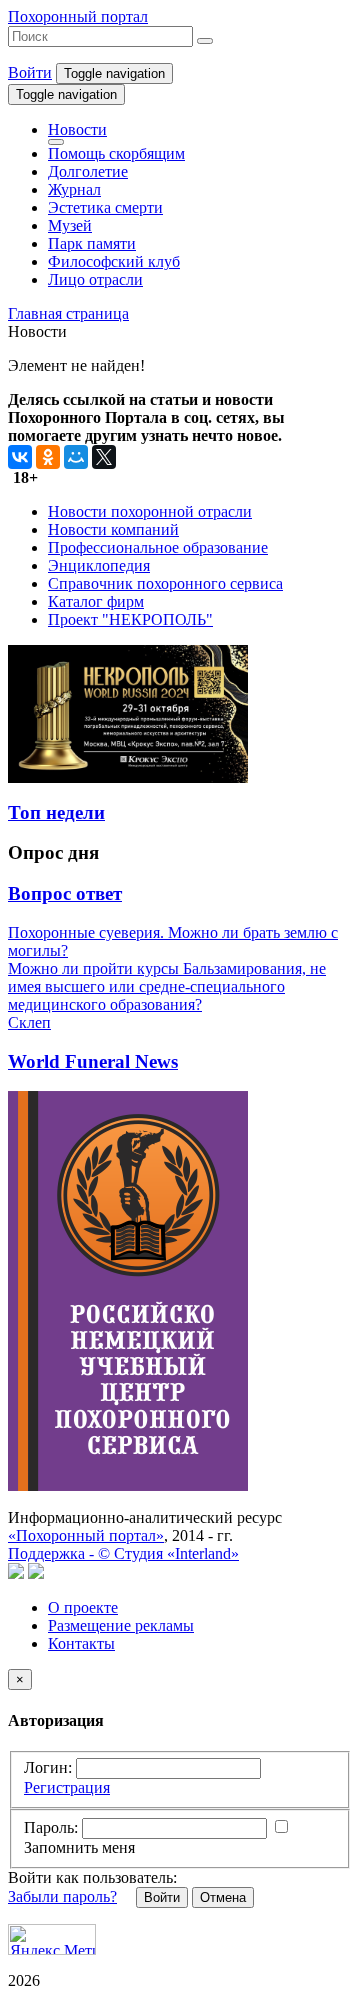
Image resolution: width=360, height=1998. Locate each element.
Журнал (74, 189)
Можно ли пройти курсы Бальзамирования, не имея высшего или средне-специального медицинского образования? (167, 986)
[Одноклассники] (48, 457)
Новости (77, 129)
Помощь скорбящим (116, 153)
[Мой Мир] (76, 457)
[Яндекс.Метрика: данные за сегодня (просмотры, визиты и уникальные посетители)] (52, 1939)
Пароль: (51, 1827)
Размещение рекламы (121, 1625)
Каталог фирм (96, 601)
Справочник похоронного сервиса (165, 583)
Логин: (48, 1767)
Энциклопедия (99, 565)
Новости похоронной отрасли (150, 511)
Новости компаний (113, 529)
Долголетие (88, 171)
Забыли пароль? (62, 1896)
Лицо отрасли (95, 279)
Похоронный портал (78, 16)
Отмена (223, 1897)
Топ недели (56, 812)
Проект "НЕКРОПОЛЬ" (130, 619)
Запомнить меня (79, 1847)
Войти (30, 72)
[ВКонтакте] (20, 457)
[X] (104, 457)
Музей (70, 225)
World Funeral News (93, 1061)
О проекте (83, 1607)
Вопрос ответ (65, 893)
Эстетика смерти (105, 207)
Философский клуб (114, 261)
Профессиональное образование (158, 547)
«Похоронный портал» (86, 1535)
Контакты (81, 1643)
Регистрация (67, 1787)
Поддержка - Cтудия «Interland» (123, 1553)
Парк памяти (92, 243)
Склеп (29, 1022)
